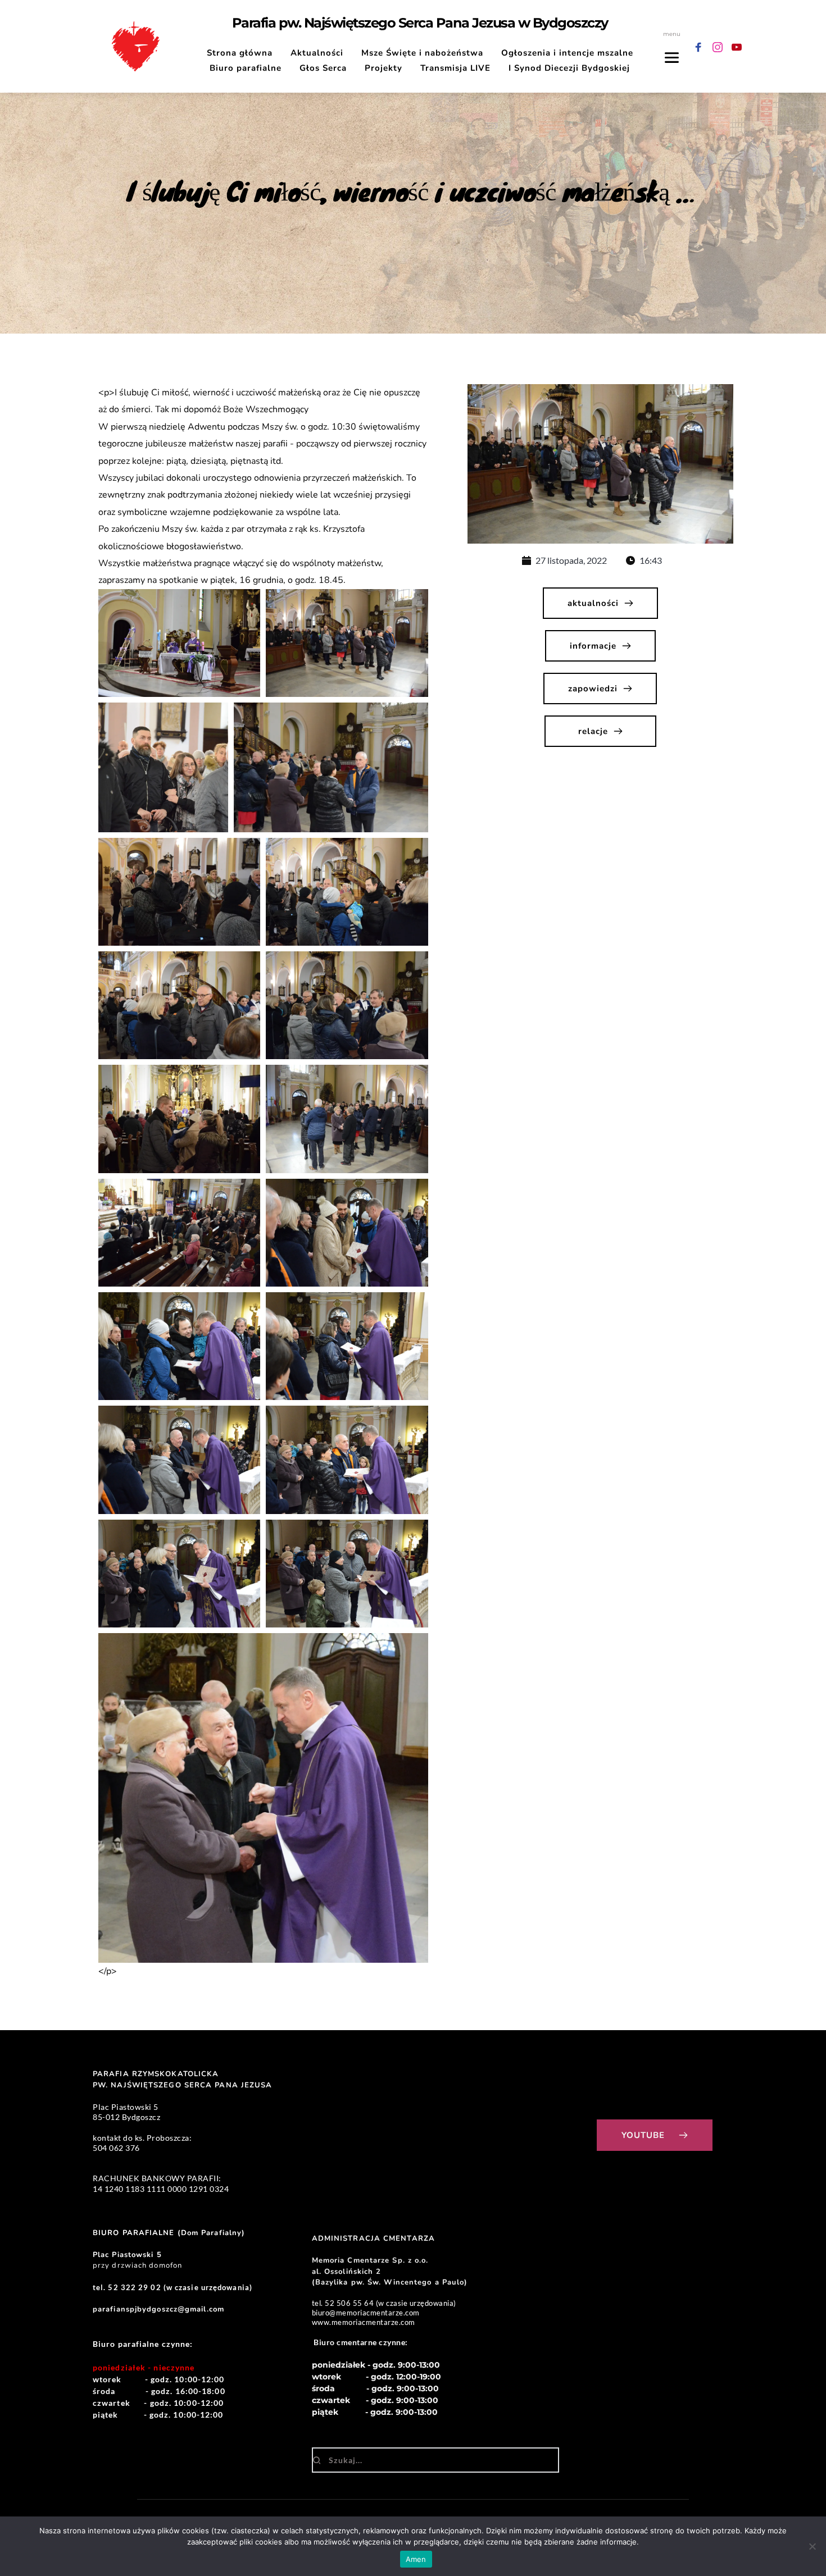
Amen (416, 2559)
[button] (179, 643)
